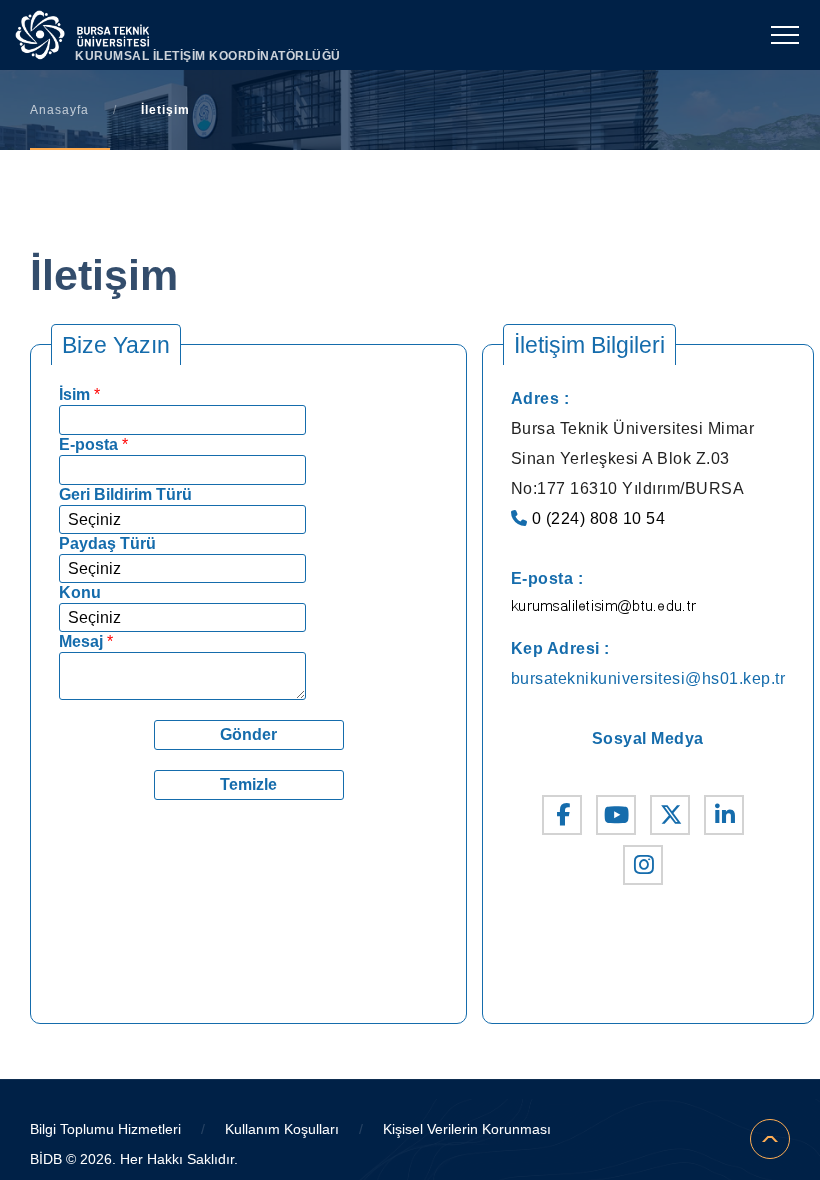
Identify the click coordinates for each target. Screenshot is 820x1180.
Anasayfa (59, 110)
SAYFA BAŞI (770, 1139)
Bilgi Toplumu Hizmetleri (105, 1129)
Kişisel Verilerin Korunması (467, 1129)
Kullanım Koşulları (282, 1129)
